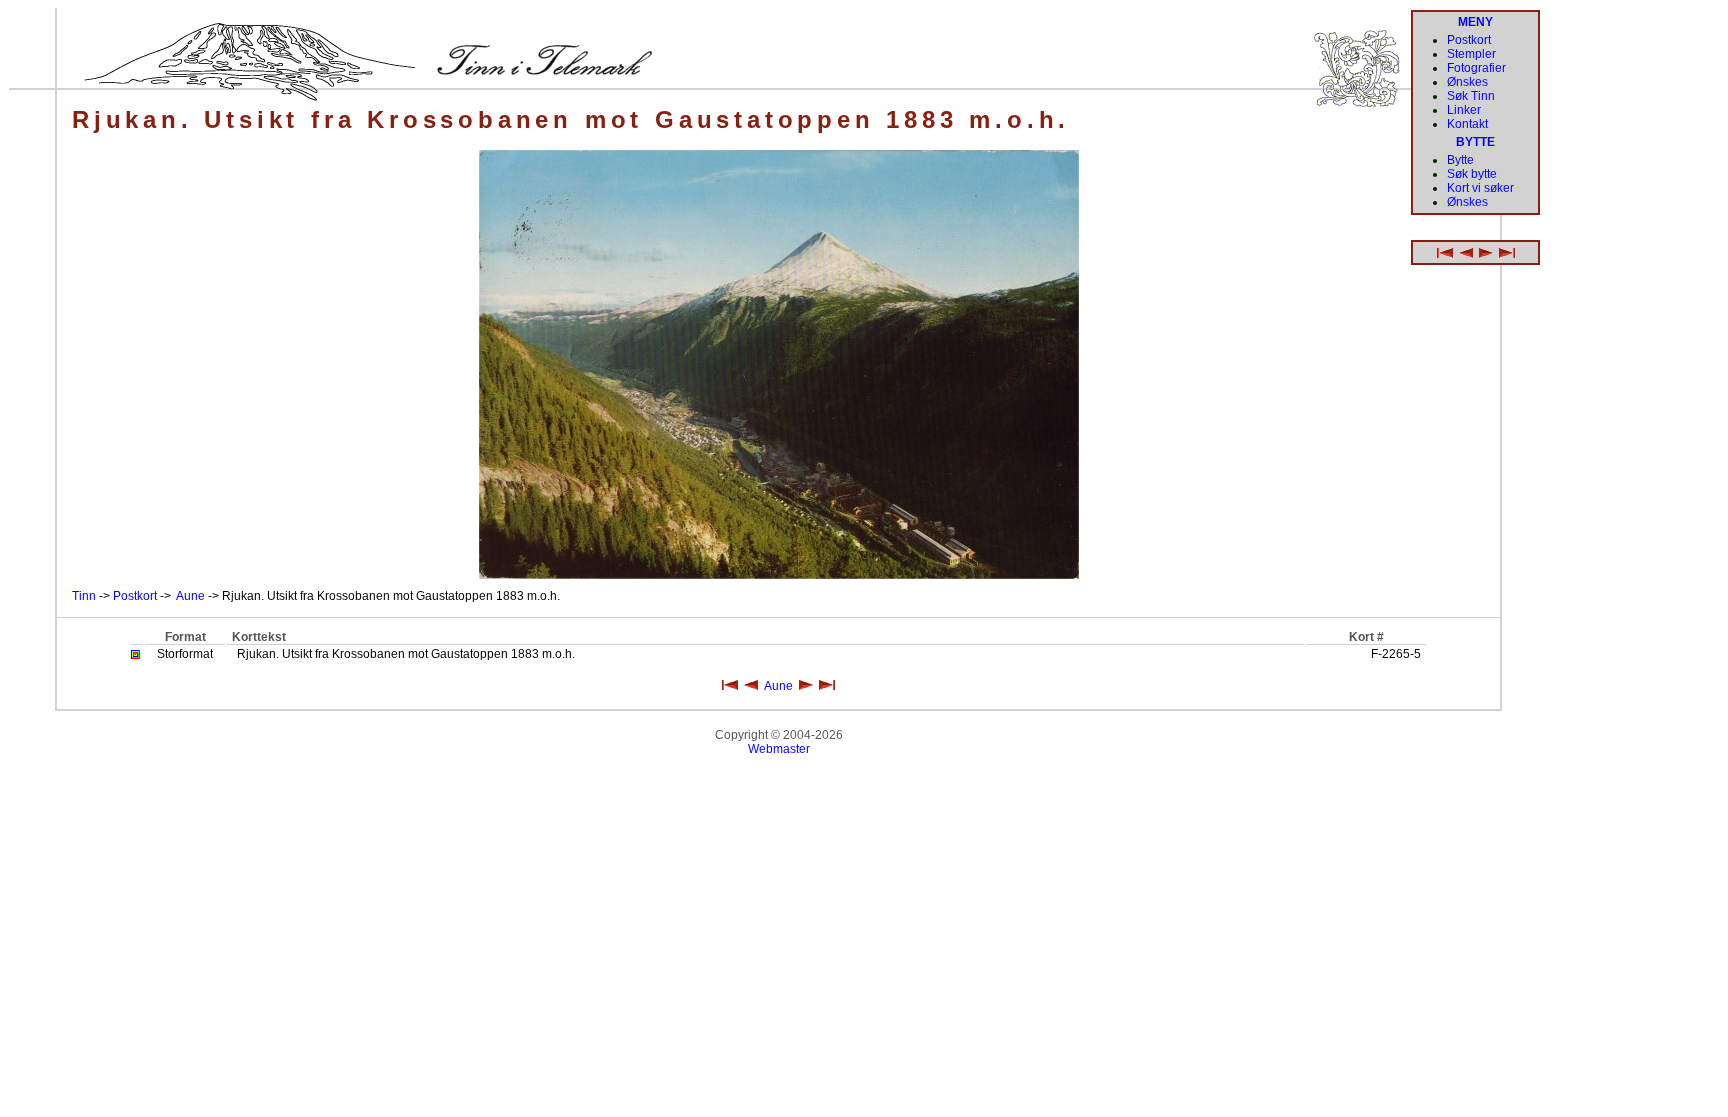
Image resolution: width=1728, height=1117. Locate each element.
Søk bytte (1472, 174)
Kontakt (1467, 124)
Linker (1464, 110)
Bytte (1460, 160)
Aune (190, 596)
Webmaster (779, 749)
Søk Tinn (1471, 96)
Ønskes (1467, 82)
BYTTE (1475, 142)
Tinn (84, 596)
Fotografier (1476, 68)
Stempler (1471, 54)
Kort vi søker (1480, 188)
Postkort (135, 596)
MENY (1475, 22)
